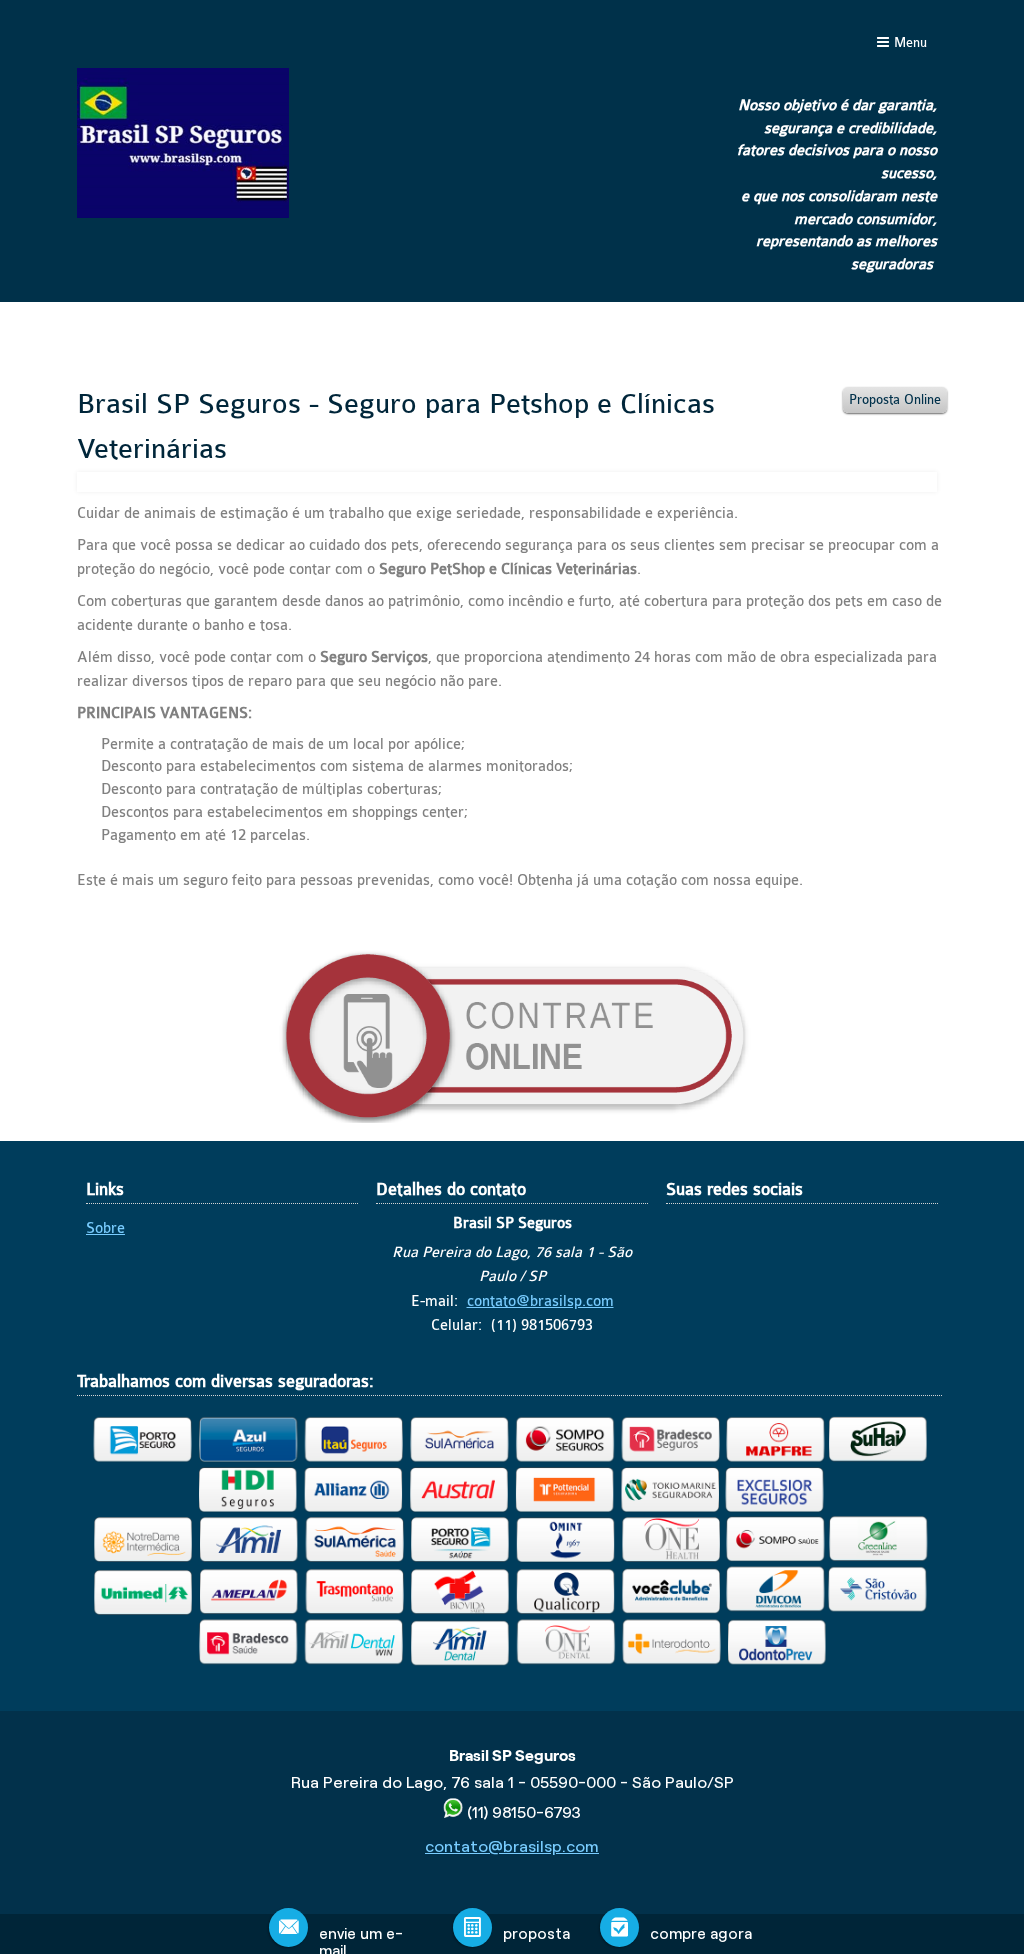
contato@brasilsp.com (540, 1301)
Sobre (105, 1228)
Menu (910, 42)
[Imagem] (512, 1118)
